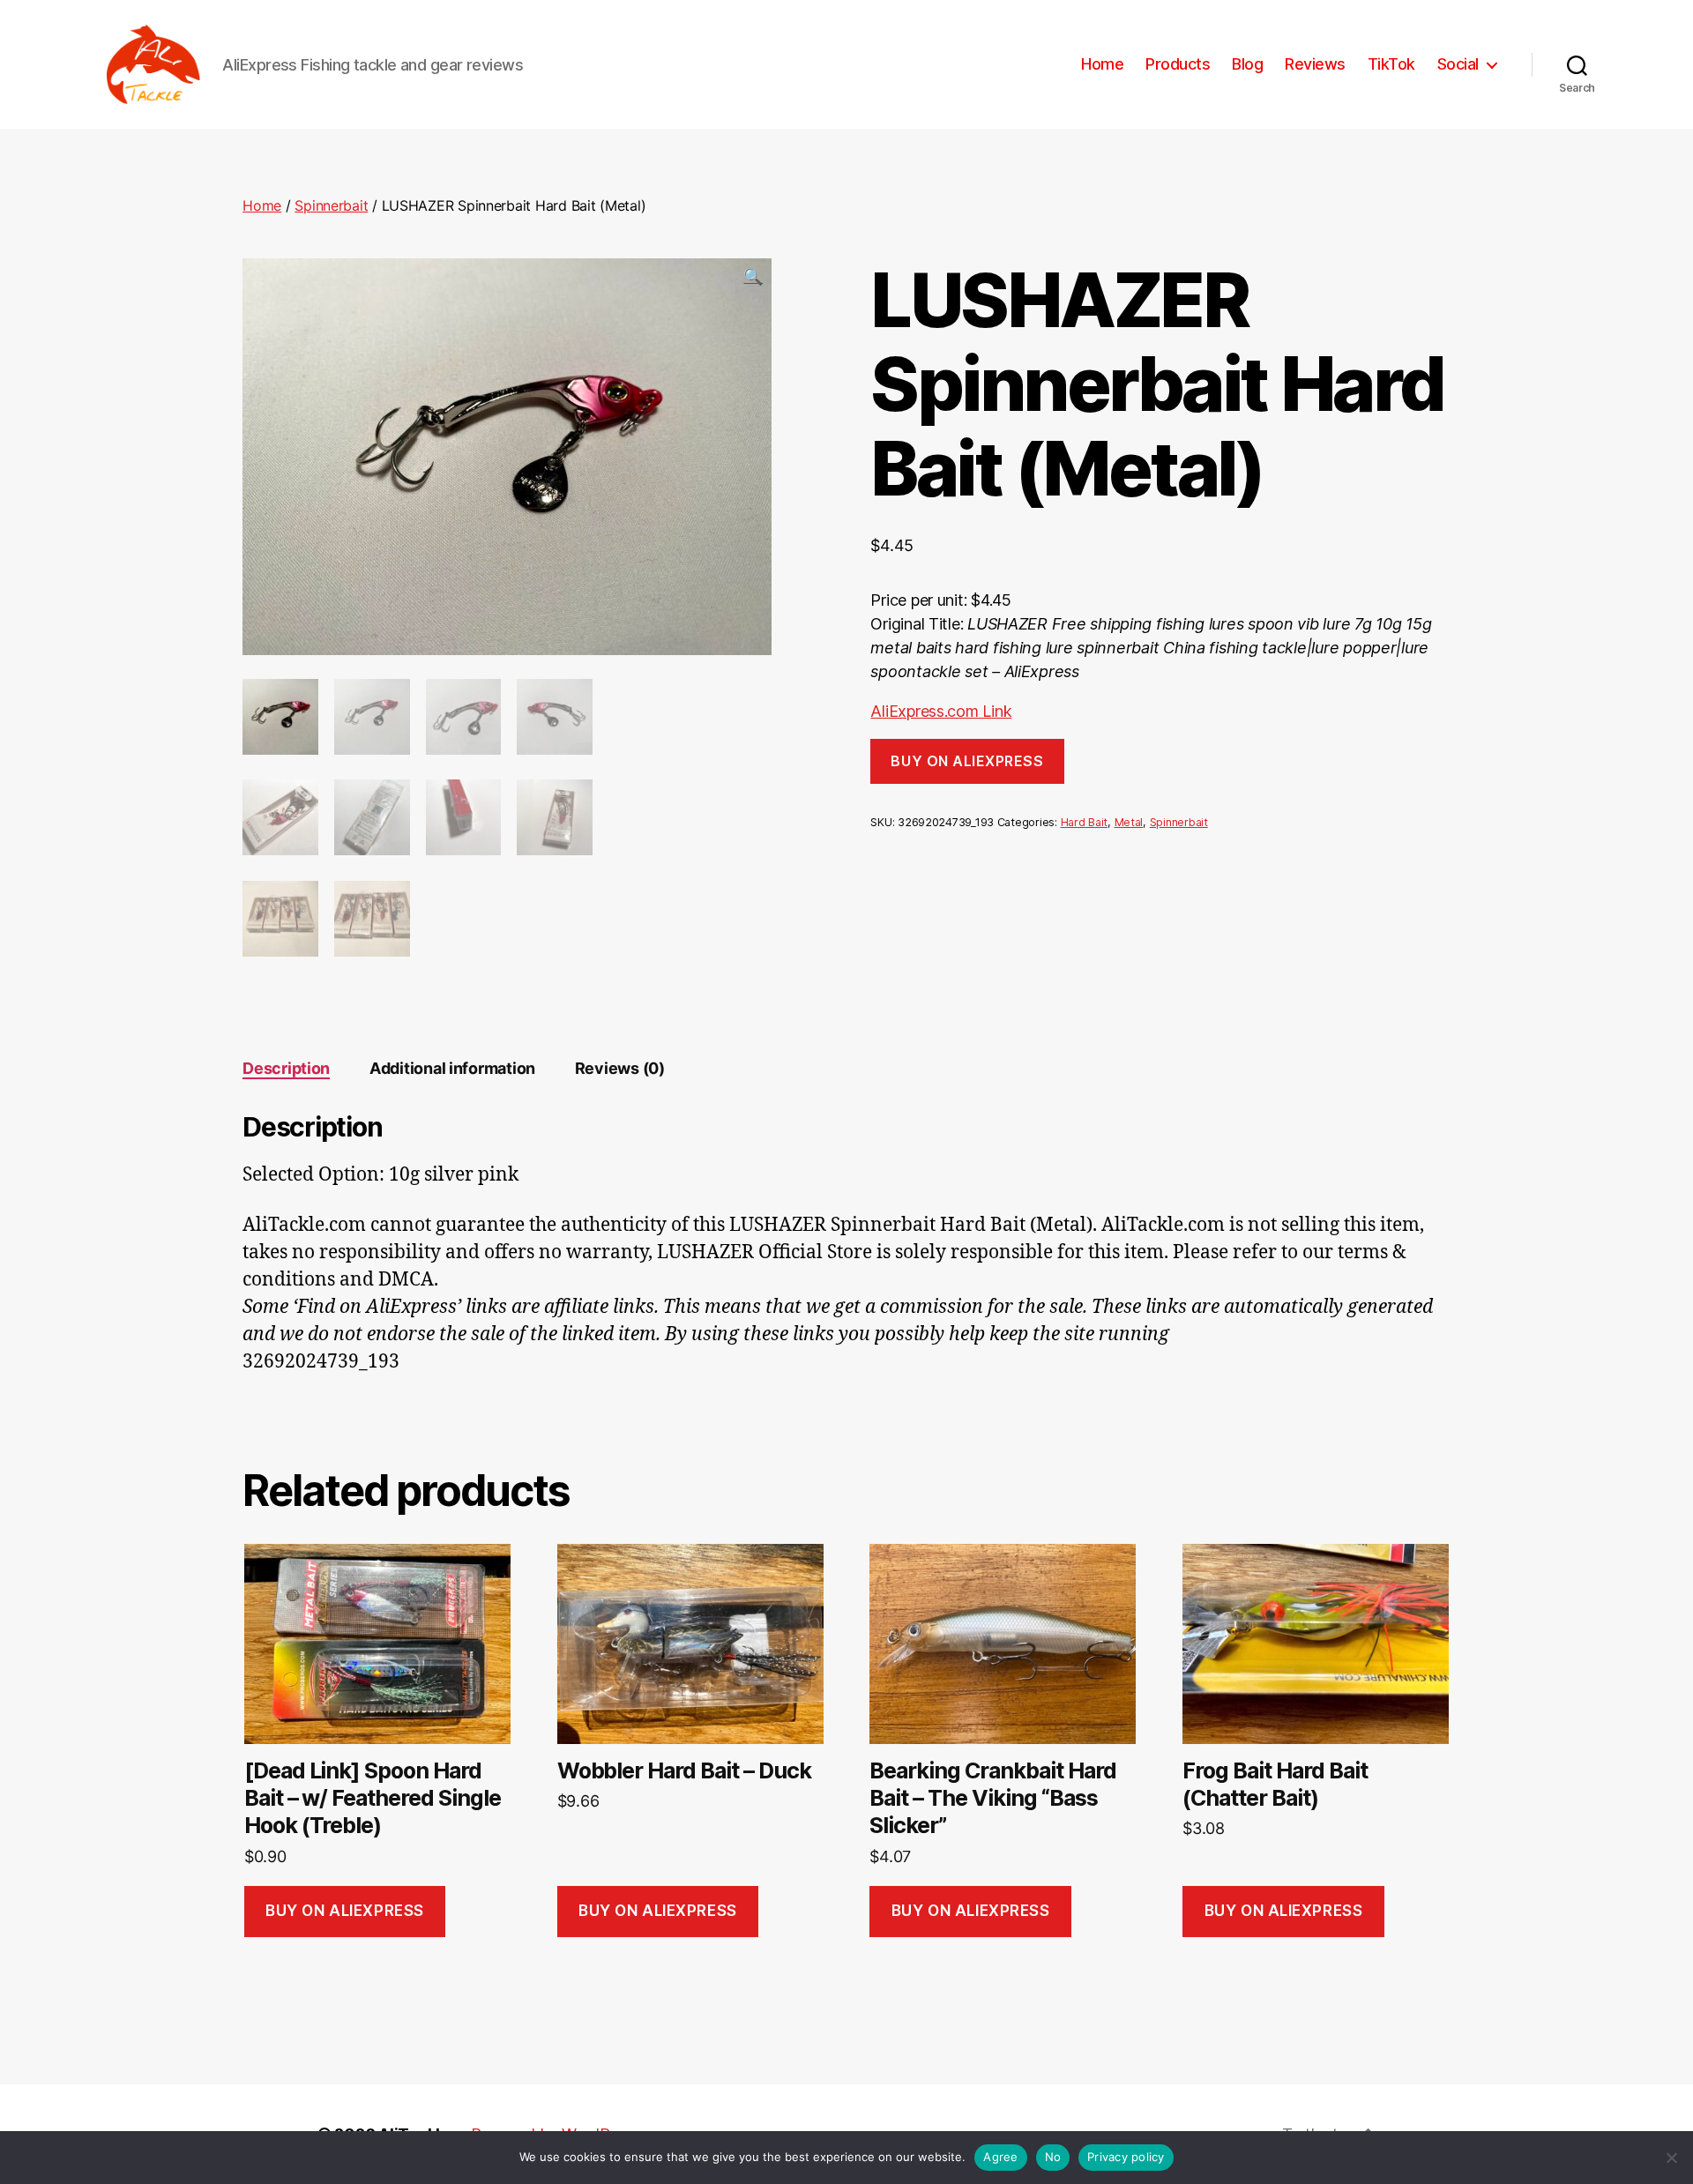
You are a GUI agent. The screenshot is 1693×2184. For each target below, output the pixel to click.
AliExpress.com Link (941, 711)
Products (1178, 64)
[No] (1671, 2158)
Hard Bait (1085, 822)
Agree (1000, 2157)
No (1053, 2157)
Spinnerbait (331, 205)
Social (1458, 64)
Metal (1129, 822)
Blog (1247, 64)
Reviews (1315, 64)
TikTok (1391, 64)
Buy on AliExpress (967, 761)
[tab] (286, 1068)
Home (1102, 64)
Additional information (452, 1068)
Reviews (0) (620, 1068)
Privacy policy (1126, 2157)
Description (286, 1068)
